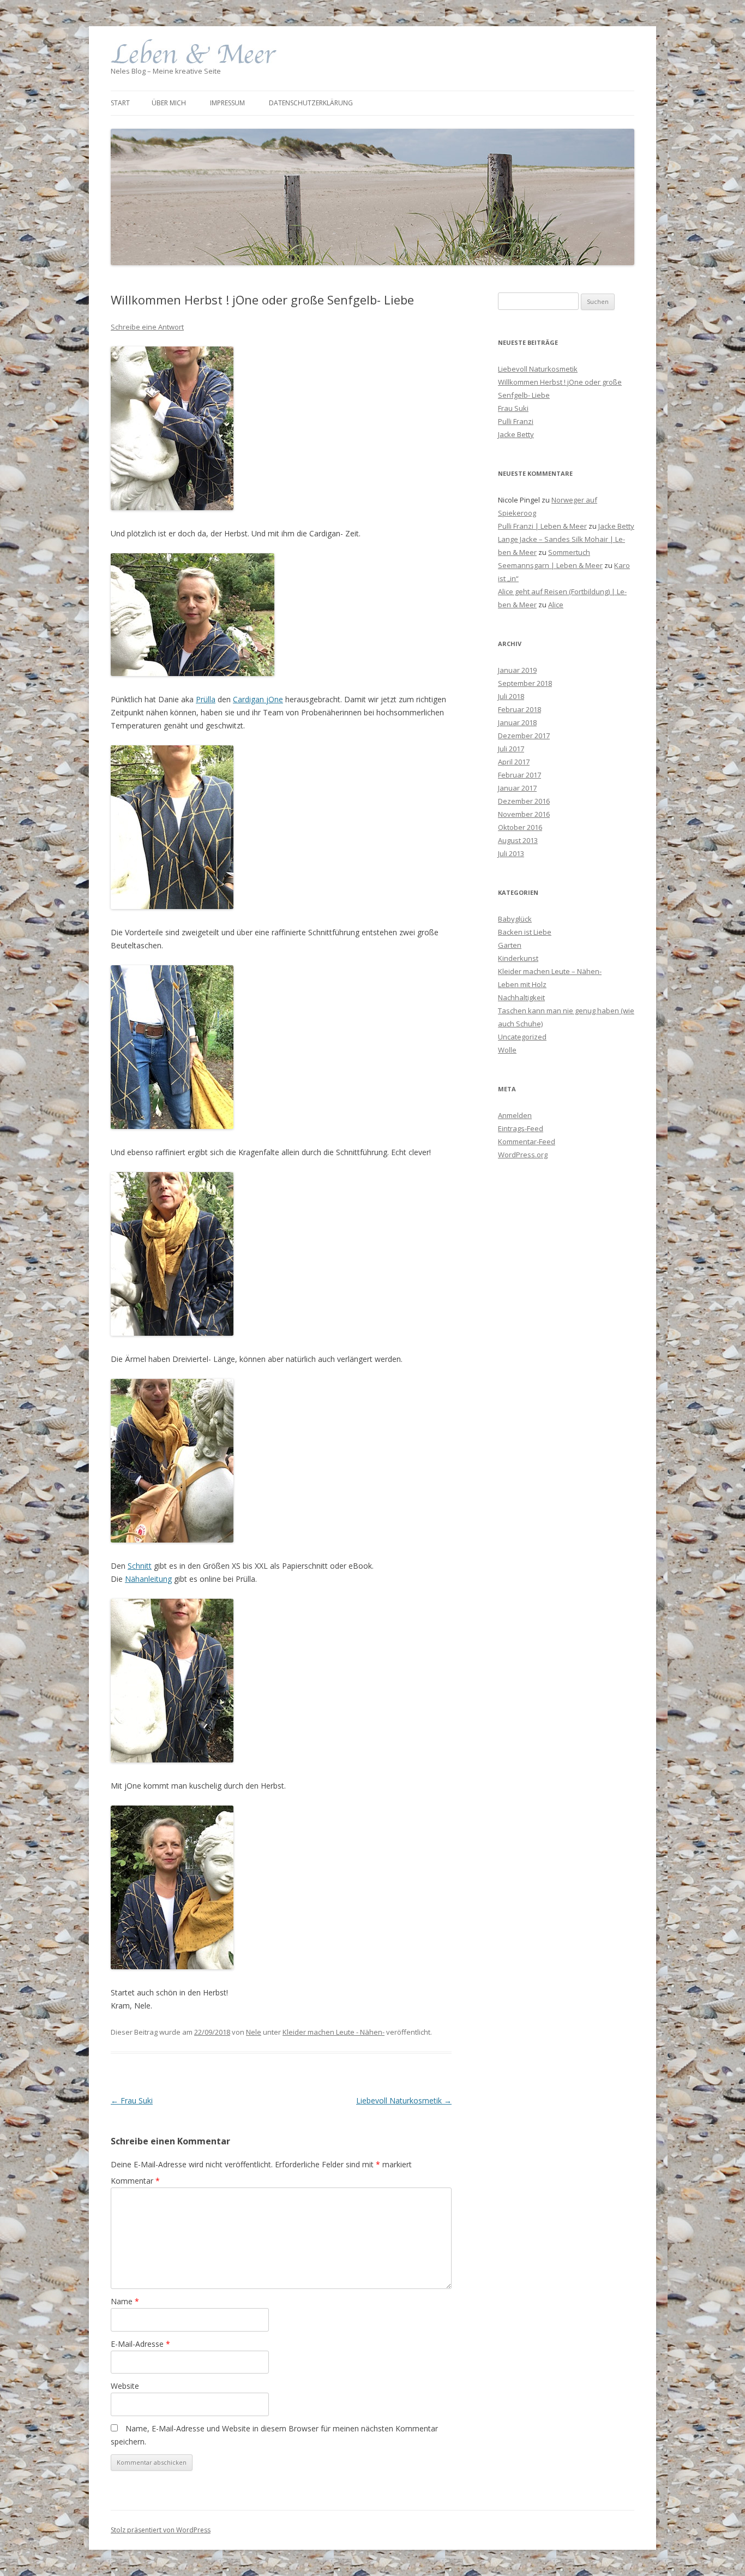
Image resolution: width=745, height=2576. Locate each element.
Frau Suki (132, 2100)
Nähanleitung (148, 1579)
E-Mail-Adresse (140, 2344)
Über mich (169, 103)
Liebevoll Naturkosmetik (404, 2100)
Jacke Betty (516, 434)
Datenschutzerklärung (311, 103)
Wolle (507, 1050)
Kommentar (135, 2181)
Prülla (206, 699)
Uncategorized (522, 1037)
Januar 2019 (517, 670)
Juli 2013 (511, 853)
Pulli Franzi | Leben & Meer (542, 526)
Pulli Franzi (516, 421)
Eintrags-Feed (521, 1128)
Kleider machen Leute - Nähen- (334, 2032)
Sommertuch (569, 552)
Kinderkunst (518, 958)
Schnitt (140, 1566)
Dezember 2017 (524, 736)
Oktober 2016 (520, 827)
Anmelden (515, 1115)
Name (125, 2301)
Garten (510, 945)
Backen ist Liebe (525, 932)
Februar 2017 (519, 775)
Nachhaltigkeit (521, 997)
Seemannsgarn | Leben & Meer (550, 565)
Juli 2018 (511, 696)
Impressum (227, 103)
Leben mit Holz (522, 984)
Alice (556, 605)
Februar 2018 (519, 709)
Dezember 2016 (524, 801)
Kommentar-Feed (527, 1141)
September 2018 (525, 683)
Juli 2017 (511, 749)
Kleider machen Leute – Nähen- (550, 971)
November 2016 (524, 814)
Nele (254, 2032)
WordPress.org (523, 1155)
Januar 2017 (517, 788)
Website (125, 2386)
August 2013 (518, 840)
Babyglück (515, 919)
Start (120, 103)
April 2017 (514, 762)
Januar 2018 (517, 722)
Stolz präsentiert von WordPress (161, 2530)
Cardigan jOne (258, 699)
